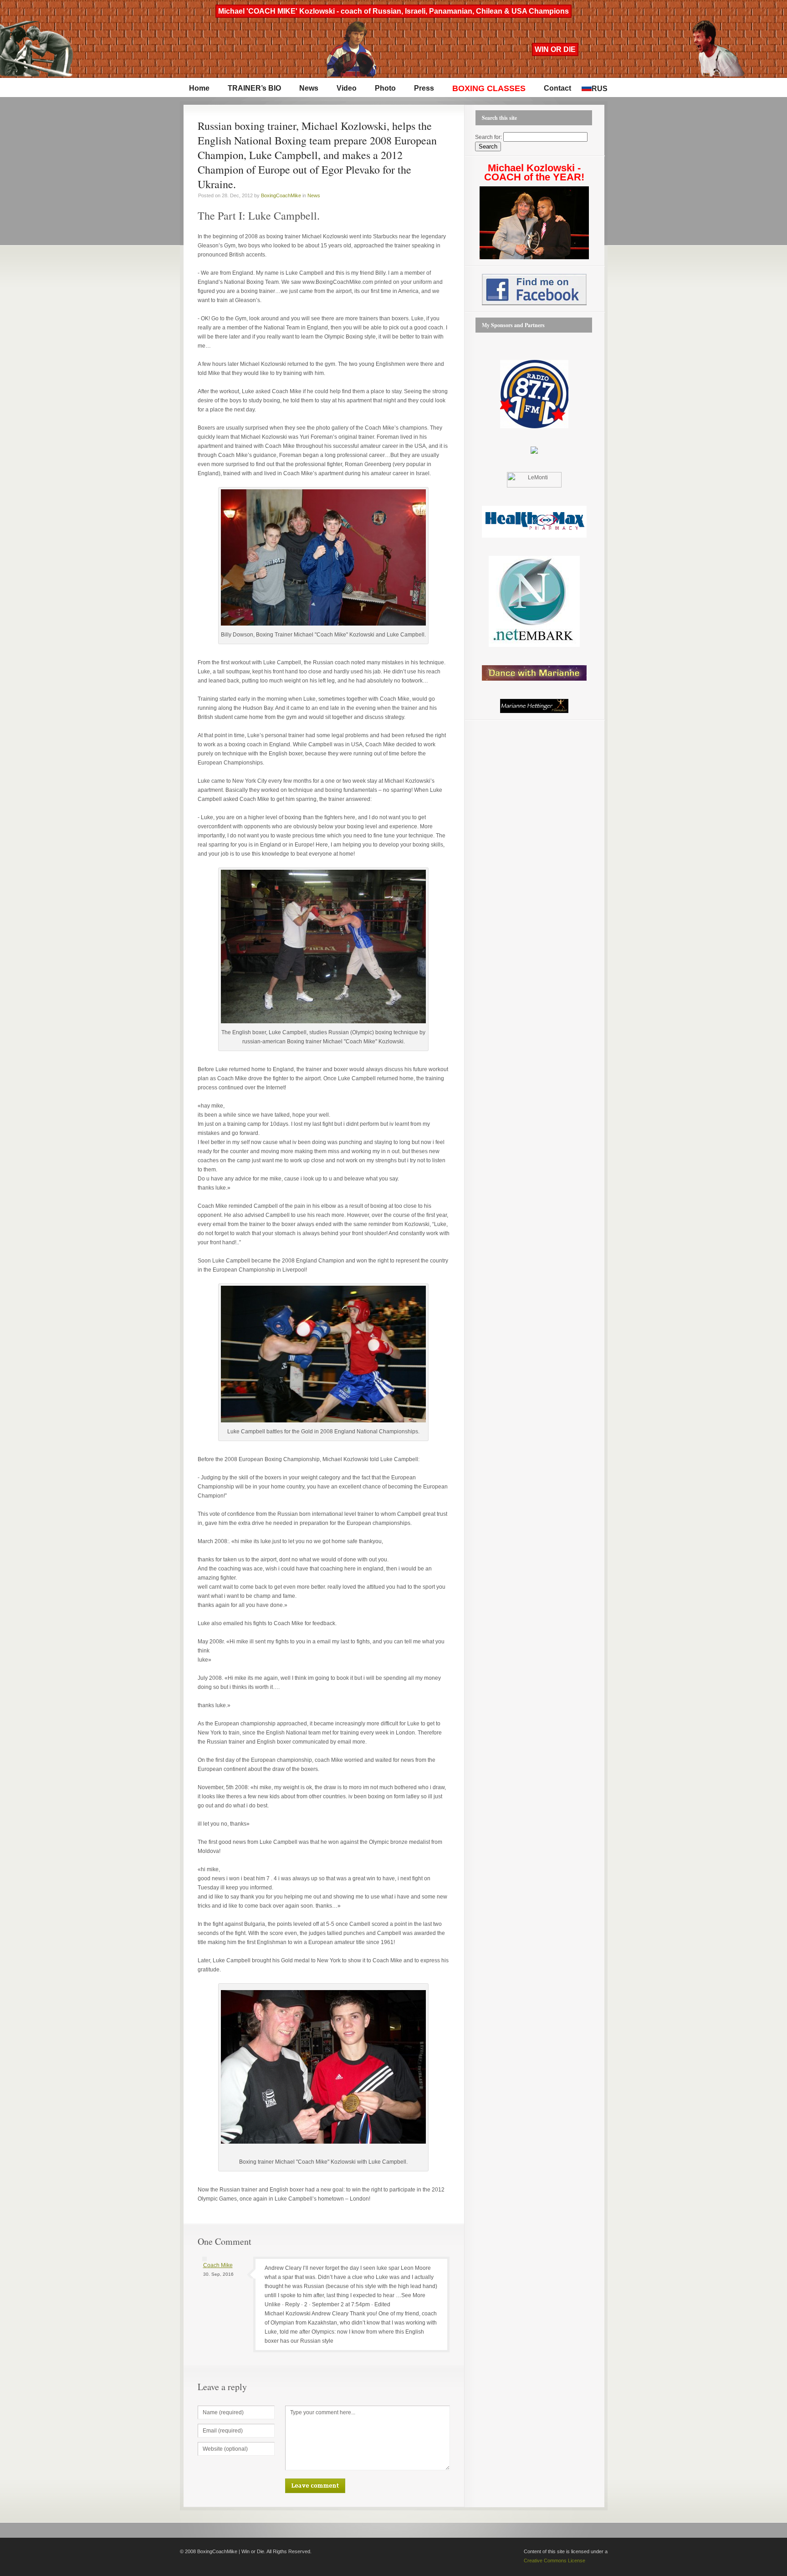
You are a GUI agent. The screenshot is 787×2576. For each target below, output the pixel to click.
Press (424, 88)
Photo (385, 88)
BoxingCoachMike (281, 195)
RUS (600, 89)
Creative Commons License (554, 2561)
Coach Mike (218, 2265)
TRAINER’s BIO (254, 88)
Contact (557, 88)
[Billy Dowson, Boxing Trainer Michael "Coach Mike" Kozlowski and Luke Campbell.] (323, 624)
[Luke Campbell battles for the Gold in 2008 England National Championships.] (323, 1421)
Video (347, 88)
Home (199, 88)
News (309, 88)
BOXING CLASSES (489, 88)
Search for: (488, 137)
